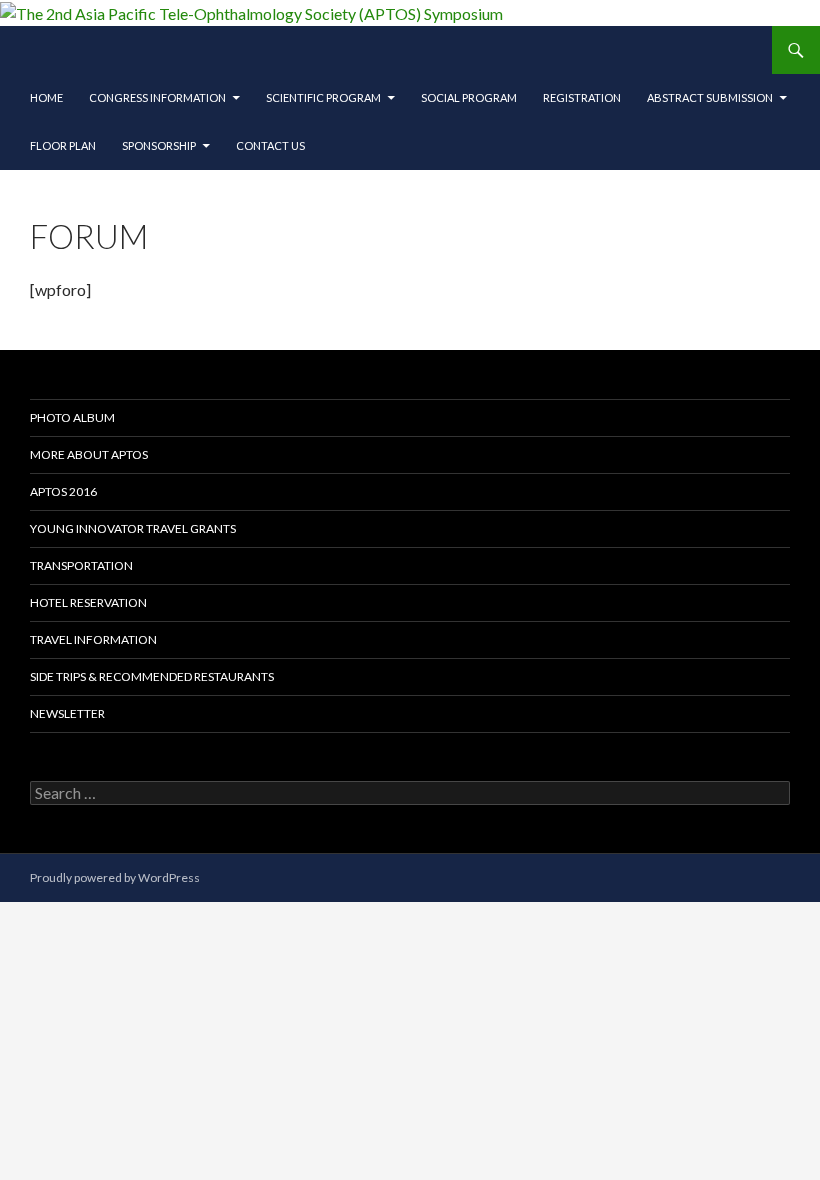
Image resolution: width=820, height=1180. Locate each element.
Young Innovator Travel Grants (133, 528)
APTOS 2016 (63, 491)
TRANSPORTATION (81, 565)
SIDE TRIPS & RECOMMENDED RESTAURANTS (152, 676)
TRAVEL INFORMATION (93, 639)
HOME (46, 97)
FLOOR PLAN (63, 145)
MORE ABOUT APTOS (89, 454)
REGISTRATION (582, 97)
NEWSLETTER (67, 713)
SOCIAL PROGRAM (469, 97)
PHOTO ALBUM (72, 417)
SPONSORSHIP (159, 145)
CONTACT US (270, 145)
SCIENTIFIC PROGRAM (323, 97)
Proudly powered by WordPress (115, 877)
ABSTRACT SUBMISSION (710, 97)
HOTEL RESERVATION (88, 602)
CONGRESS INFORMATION (157, 97)
